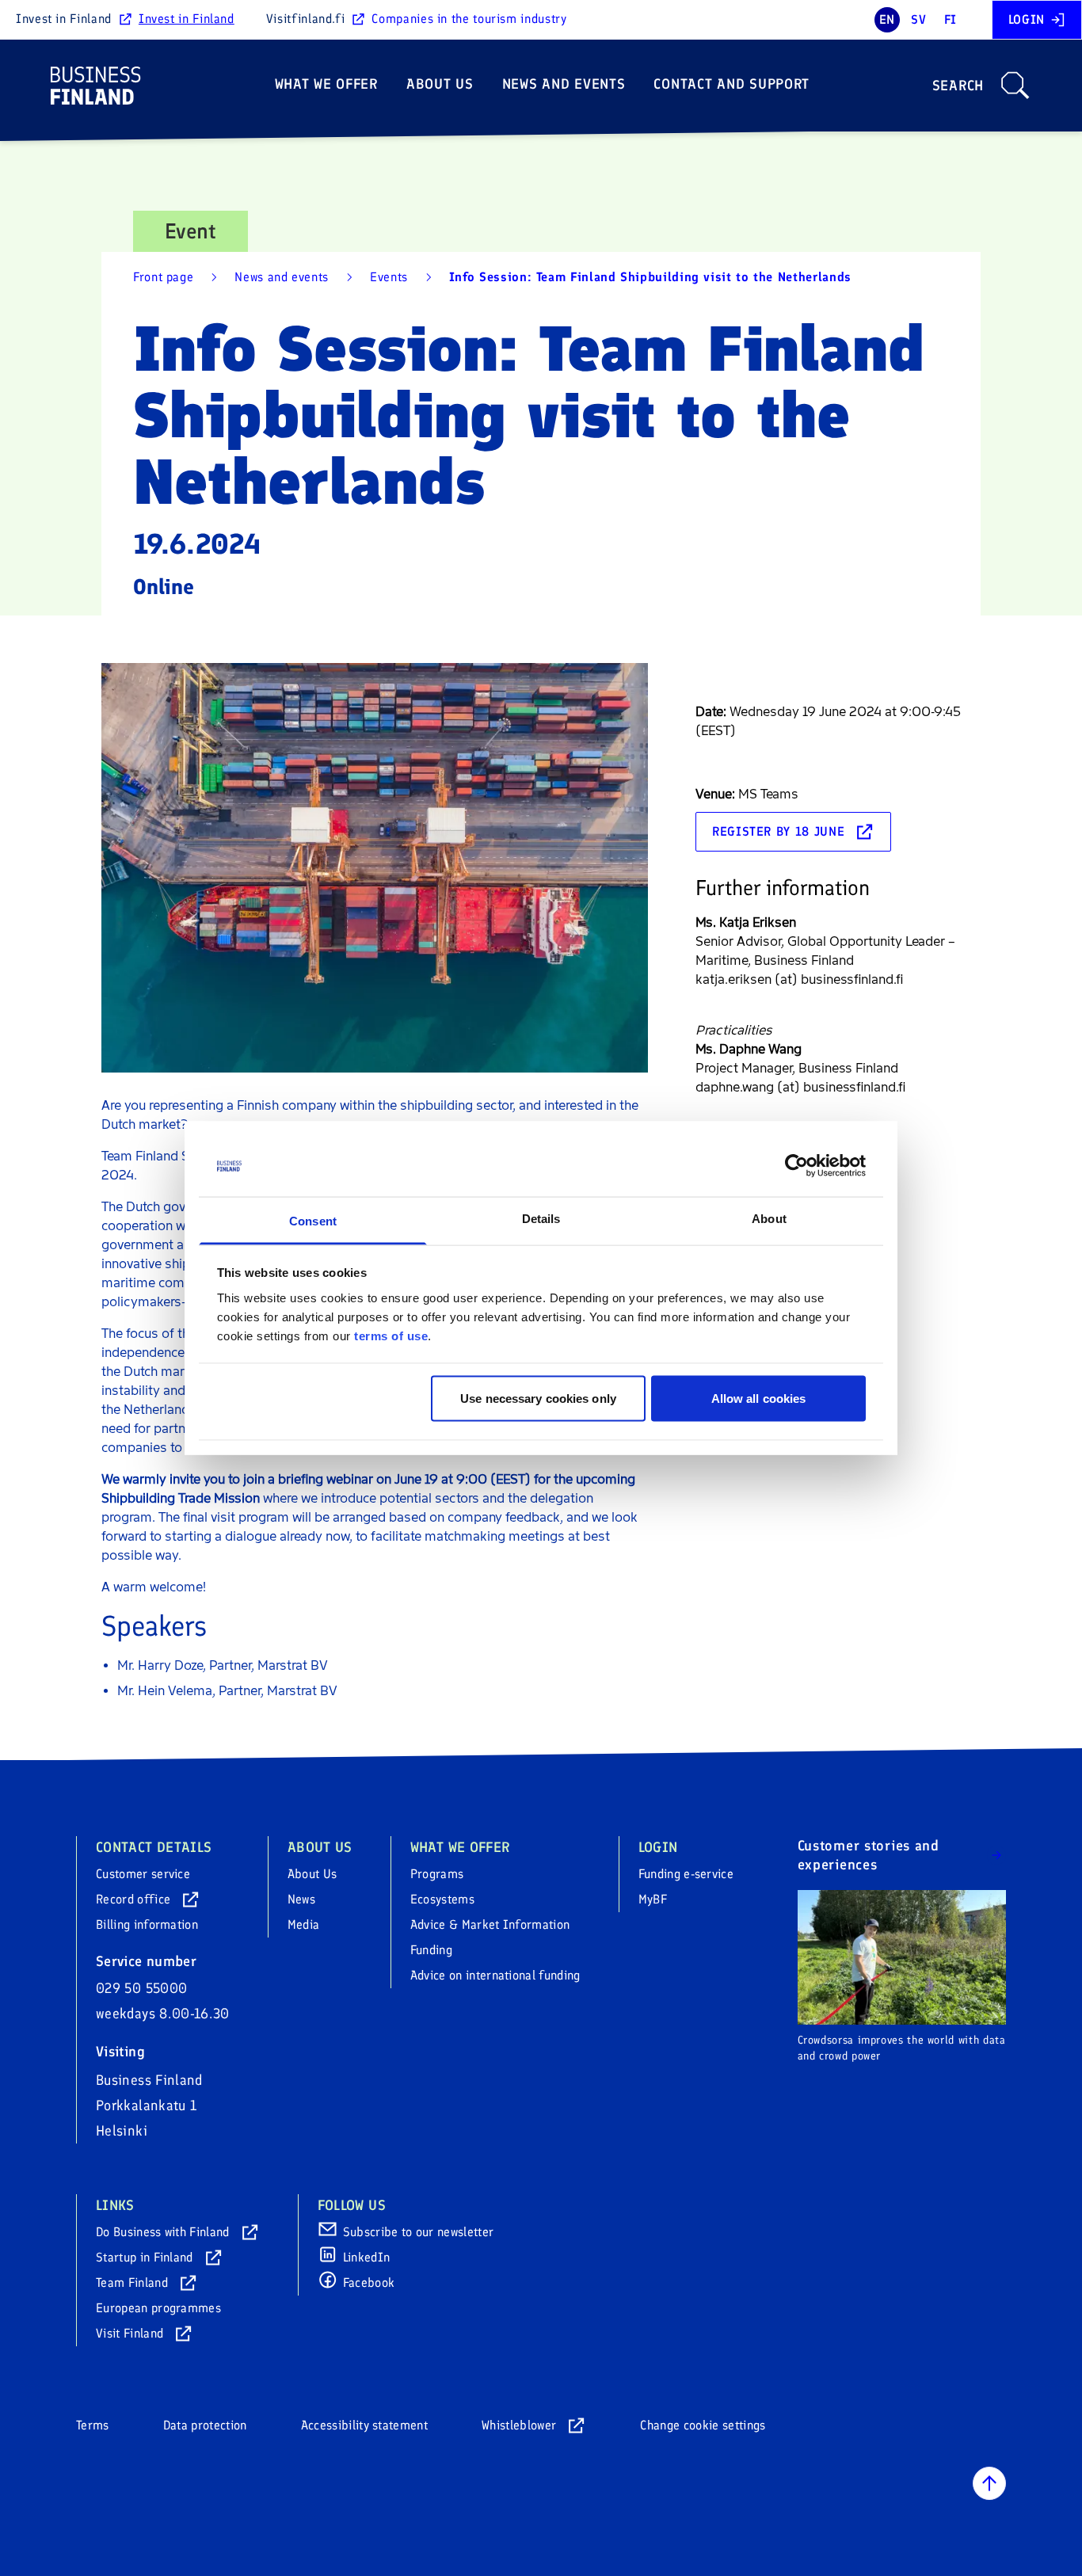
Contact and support (731, 84)
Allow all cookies (759, 1399)
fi (951, 19)
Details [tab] (541, 1218)
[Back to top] (989, 2483)
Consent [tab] (313, 1220)
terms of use (391, 1335)
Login (1027, 19)
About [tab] (769, 1218)
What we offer (326, 84)
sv (918, 19)
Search (958, 86)
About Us (440, 84)
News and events (564, 84)
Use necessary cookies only (538, 1399)
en (887, 19)
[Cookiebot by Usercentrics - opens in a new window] (796, 1166)
